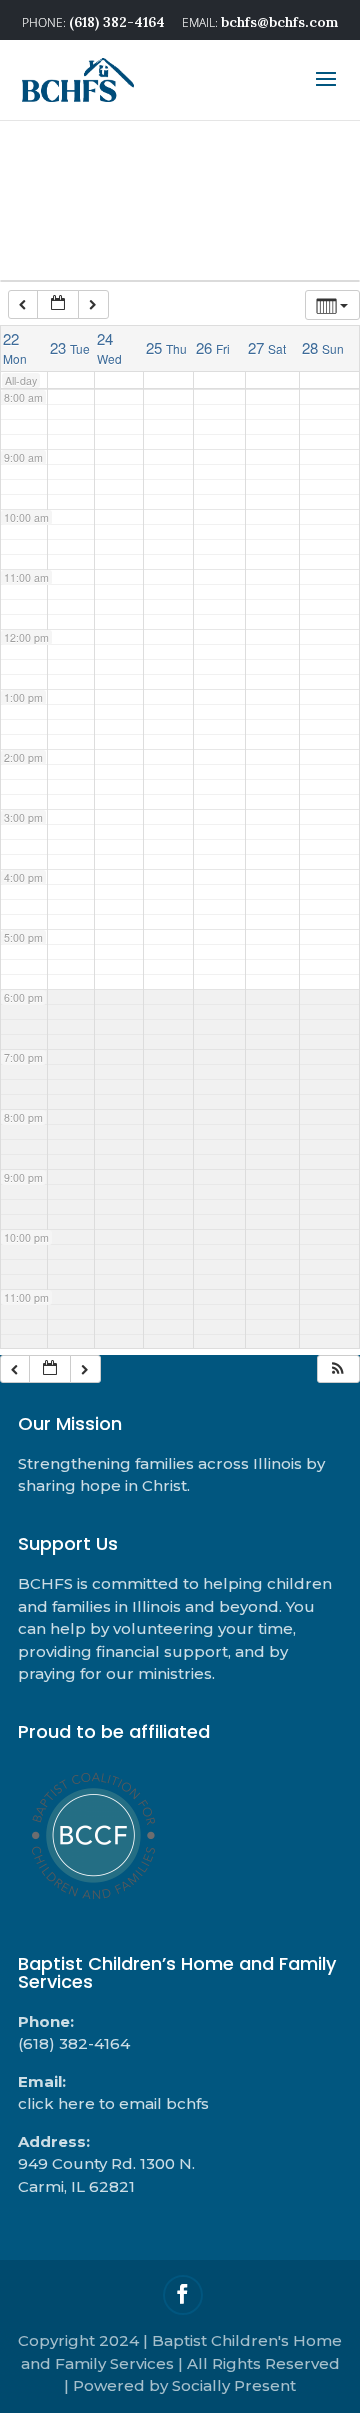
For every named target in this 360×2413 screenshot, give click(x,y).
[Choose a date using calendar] (58, 304)
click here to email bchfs (113, 2103)
